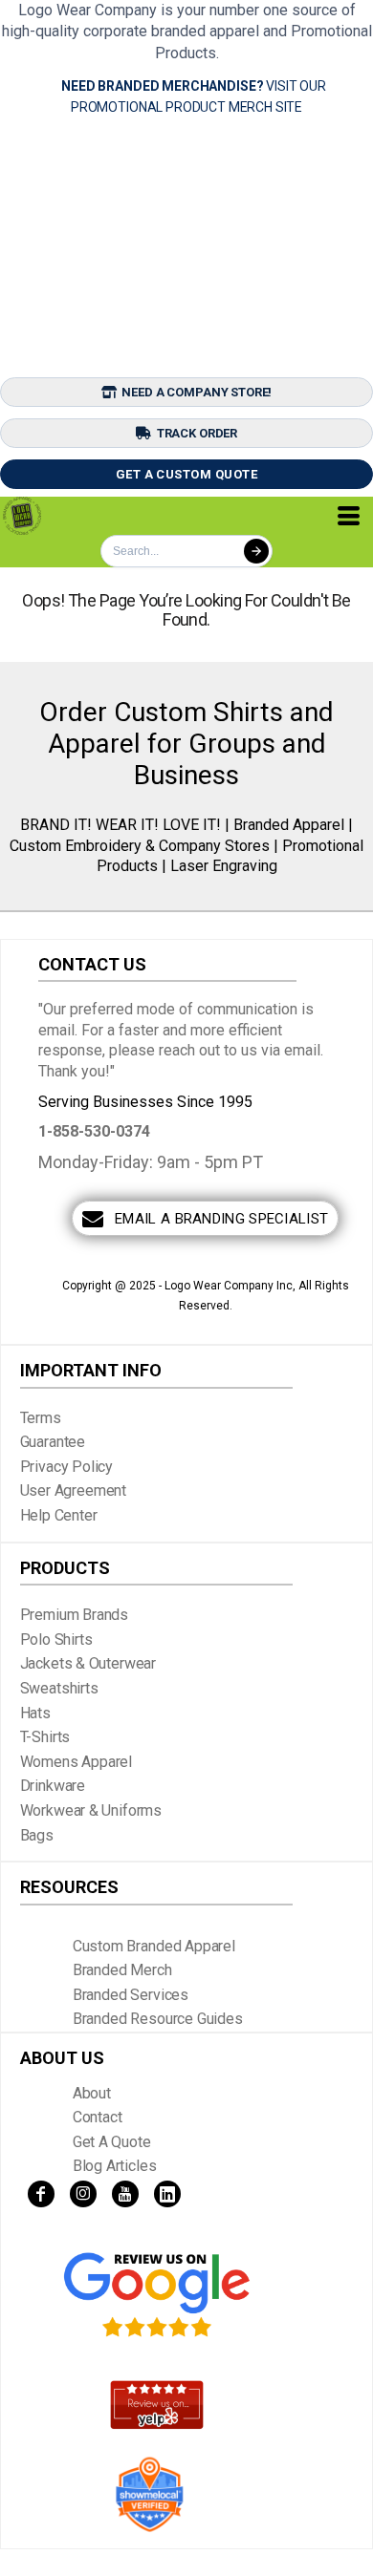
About (92, 2093)
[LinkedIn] (167, 2194)
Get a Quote (112, 2142)
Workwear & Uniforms (91, 1810)
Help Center (59, 1515)
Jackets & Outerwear (88, 1663)
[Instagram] (83, 2194)
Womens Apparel (77, 1762)
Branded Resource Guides (158, 2019)
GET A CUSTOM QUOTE (187, 474)
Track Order (197, 433)
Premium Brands (75, 1615)
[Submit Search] (256, 551)
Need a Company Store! (197, 392)
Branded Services (131, 1995)
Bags (37, 1835)
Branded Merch (122, 1970)
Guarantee (53, 1442)
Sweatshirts (59, 1688)
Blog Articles (115, 2166)
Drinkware (53, 1786)
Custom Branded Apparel (154, 1946)
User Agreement (74, 1490)
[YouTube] (125, 2194)
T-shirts (45, 1737)
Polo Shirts (56, 1639)
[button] (157, 2295)
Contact (98, 2117)
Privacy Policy (67, 1467)
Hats (35, 1713)
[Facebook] (41, 2194)
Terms (41, 1418)
